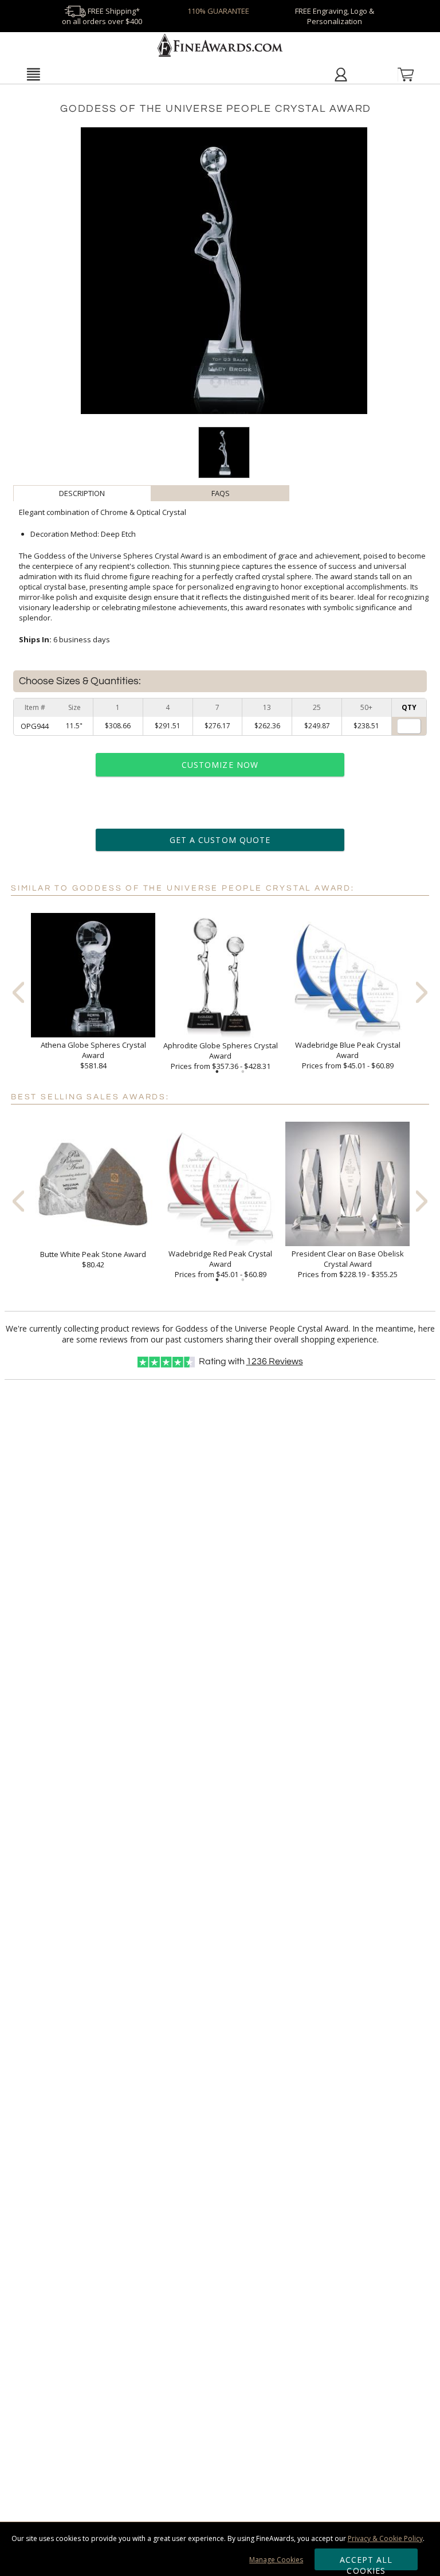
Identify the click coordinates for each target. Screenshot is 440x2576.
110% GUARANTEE (218, 11)
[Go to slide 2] (243, 1072)
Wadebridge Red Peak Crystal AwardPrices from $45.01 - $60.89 (220, 1264)
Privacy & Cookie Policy (385, 2538)
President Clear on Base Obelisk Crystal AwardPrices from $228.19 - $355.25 (348, 1264)
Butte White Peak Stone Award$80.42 (93, 1259)
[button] (33, 74)
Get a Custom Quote (220, 840)
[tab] (82, 493)
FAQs (221, 493)
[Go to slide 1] (217, 1072)
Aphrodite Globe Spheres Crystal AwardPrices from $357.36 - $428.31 (221, 1056)
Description (82, 493)
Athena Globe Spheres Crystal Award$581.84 (93, 1055)
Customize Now (220, 765)
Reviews (275, 1361)
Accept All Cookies (366, 2562)
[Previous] (18, 992)
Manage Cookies (276, 2560)
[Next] (422, 992)
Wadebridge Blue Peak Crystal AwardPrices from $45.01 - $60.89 (348, 1055)
